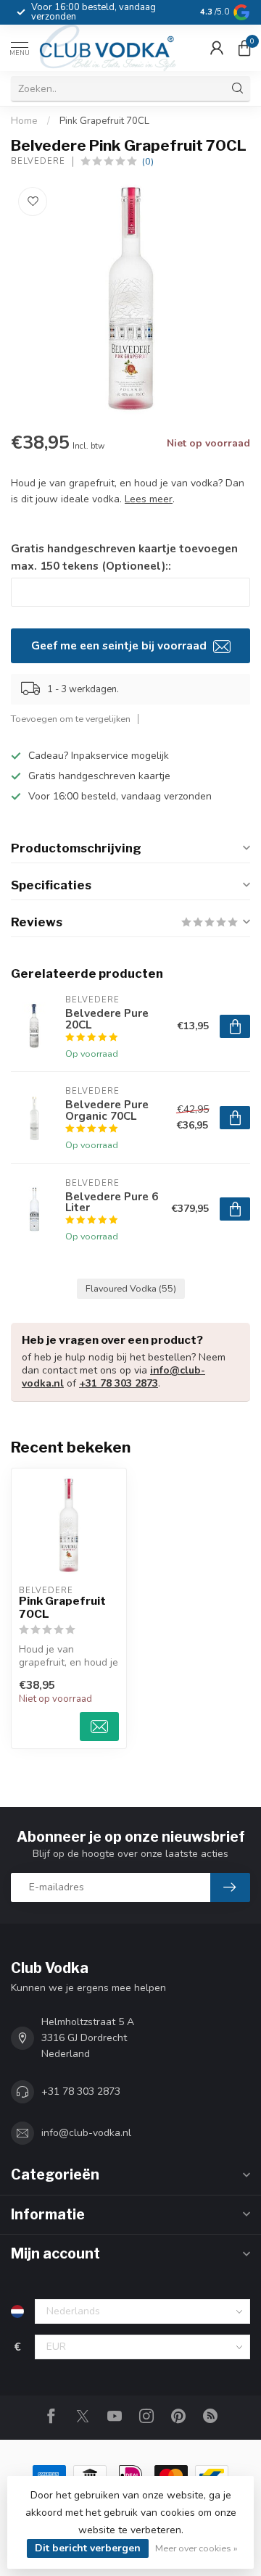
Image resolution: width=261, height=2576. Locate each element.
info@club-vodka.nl (86, 2133)
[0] (244, 48)
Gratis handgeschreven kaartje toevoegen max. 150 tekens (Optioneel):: (124, 557)
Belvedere (38, 161)
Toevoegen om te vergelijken (71, 719)
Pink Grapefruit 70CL (104, 121)
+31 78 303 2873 (119, 1383)
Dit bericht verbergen (88, 2548)
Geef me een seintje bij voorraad (120, 645)
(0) (148, 161)
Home (24, 121)
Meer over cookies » (196, 2548)
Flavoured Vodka (131, 1288)
